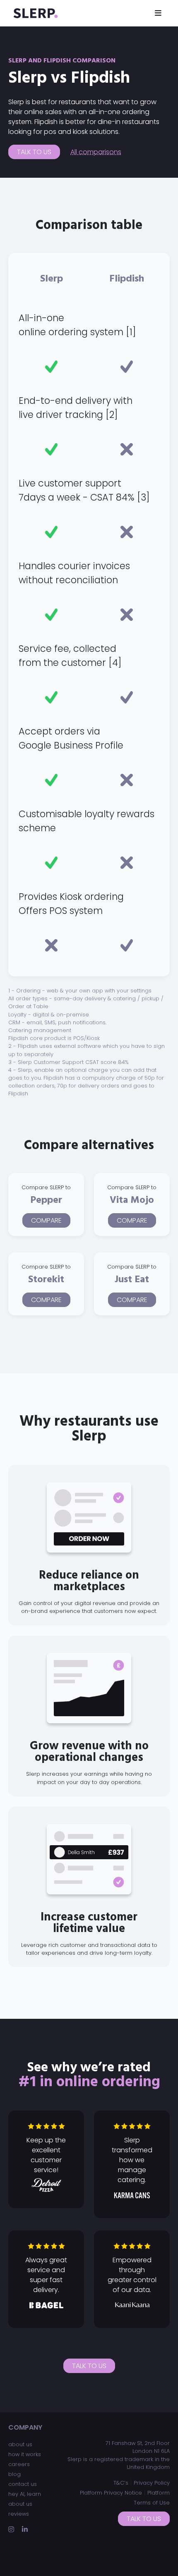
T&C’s (121, 2483)
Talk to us (34, 152)
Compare (46, 1220)
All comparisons (96, 152)
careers (19, 2464)
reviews (19, 2514)
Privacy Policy (152, 2483)
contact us (23, 2484)
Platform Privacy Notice (111, 2493)
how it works (25, 2454)
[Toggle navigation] (158, 13)
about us (20, 2444)
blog (14, 2474)
